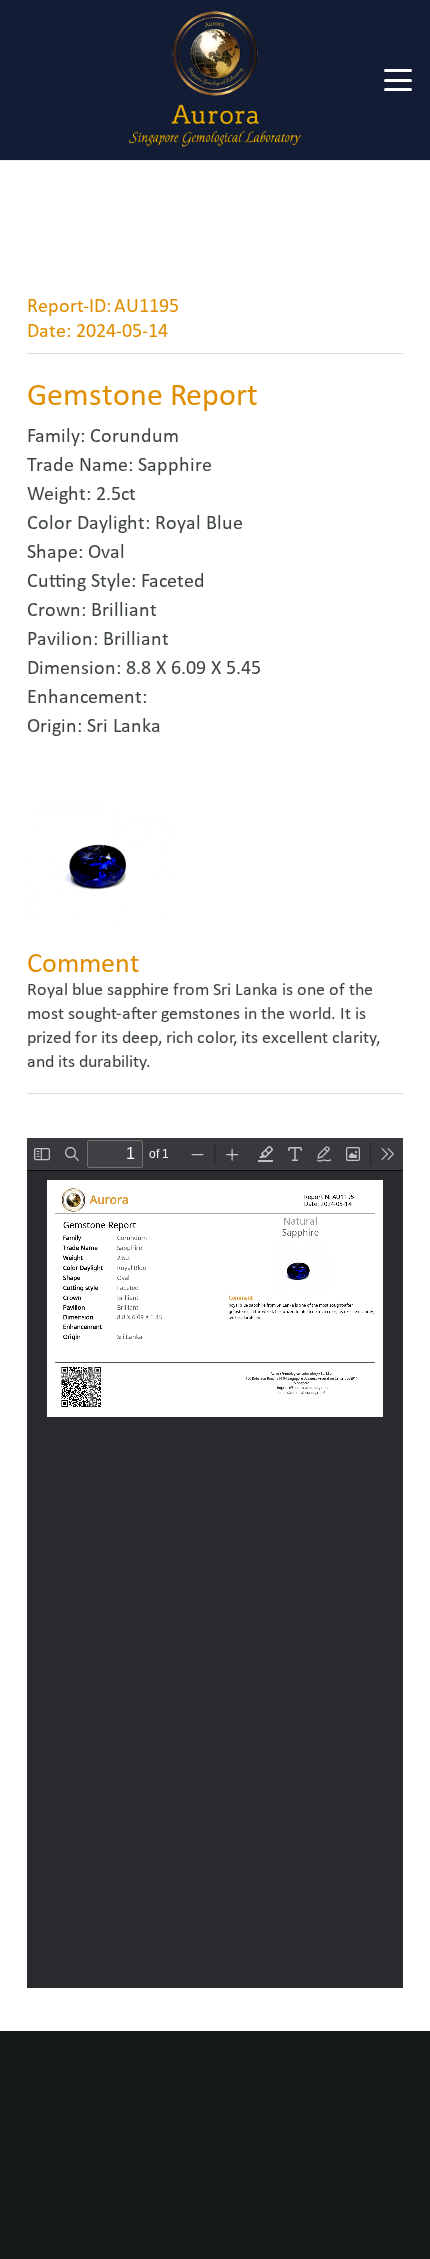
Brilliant (124, 611)
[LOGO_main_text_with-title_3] (215, 80)
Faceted (173, 582)
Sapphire (175, 466)
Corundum (134, 437)
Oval (106, 553)
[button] (398, 80)
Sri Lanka (124, 727)
